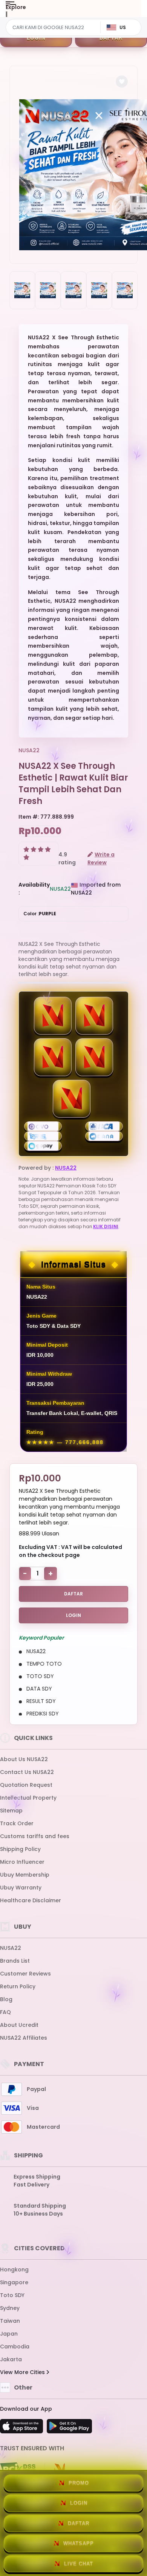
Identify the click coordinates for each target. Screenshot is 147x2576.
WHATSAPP (79, 2543)
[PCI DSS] (18, 2469)
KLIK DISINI (106, 1226)
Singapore (14, 2282)
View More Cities (23, 2372)
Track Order (17, 1823)
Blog (6, 1999)
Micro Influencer (22, 1862)
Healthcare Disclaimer (31, 1900)
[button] (122, 82)
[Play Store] (69, 2428)
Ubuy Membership (25, 1875)
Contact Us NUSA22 (27, 1772)
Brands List (15, 1961)
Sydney (10, 2308)
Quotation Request (26, 1785)
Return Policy (18, 1986)
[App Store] (23, 2428)
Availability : (34, 889)
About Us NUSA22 (24, 1759)
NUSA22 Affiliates (24, 2038)
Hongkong (14, 2270)
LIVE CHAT (79, 2564)
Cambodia (15, 2347)
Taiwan (10, 2321)
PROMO (79, 2483)
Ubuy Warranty (21, 1888)
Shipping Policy (20, 1849)
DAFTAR (111, 38)
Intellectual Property (28, 1798)
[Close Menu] (6, 16)
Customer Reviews (25, 1974)
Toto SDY (12, 2295)
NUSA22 (29, 750)
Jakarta (11, 2359)
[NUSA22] (37, 14)
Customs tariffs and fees (35, 1836)
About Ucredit (19, 2025)
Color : (40, 914)
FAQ (5, 2012)
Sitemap (11, 1811)
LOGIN (36, 38)
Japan (9, 2334)
